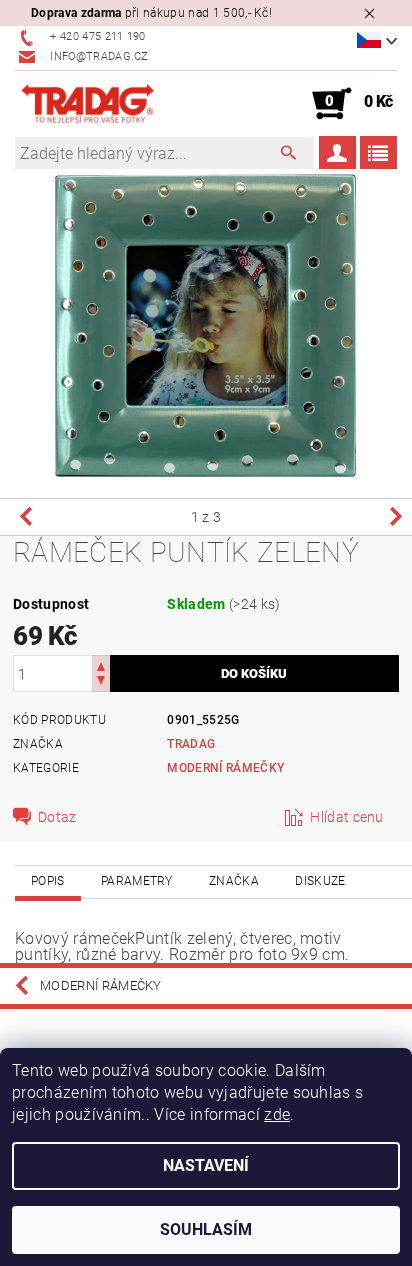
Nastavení (206, 1165)
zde (277, 1114)
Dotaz (57, 817)
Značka (234, 881)
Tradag (191, 744)
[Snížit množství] (101, 682)
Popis (48, 881)
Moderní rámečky (225, 768)
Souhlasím (206, 1229)
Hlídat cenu (347, 817)
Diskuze (320, 881)
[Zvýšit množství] (101, 664)
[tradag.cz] (110, 104)
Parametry (137, 881)
